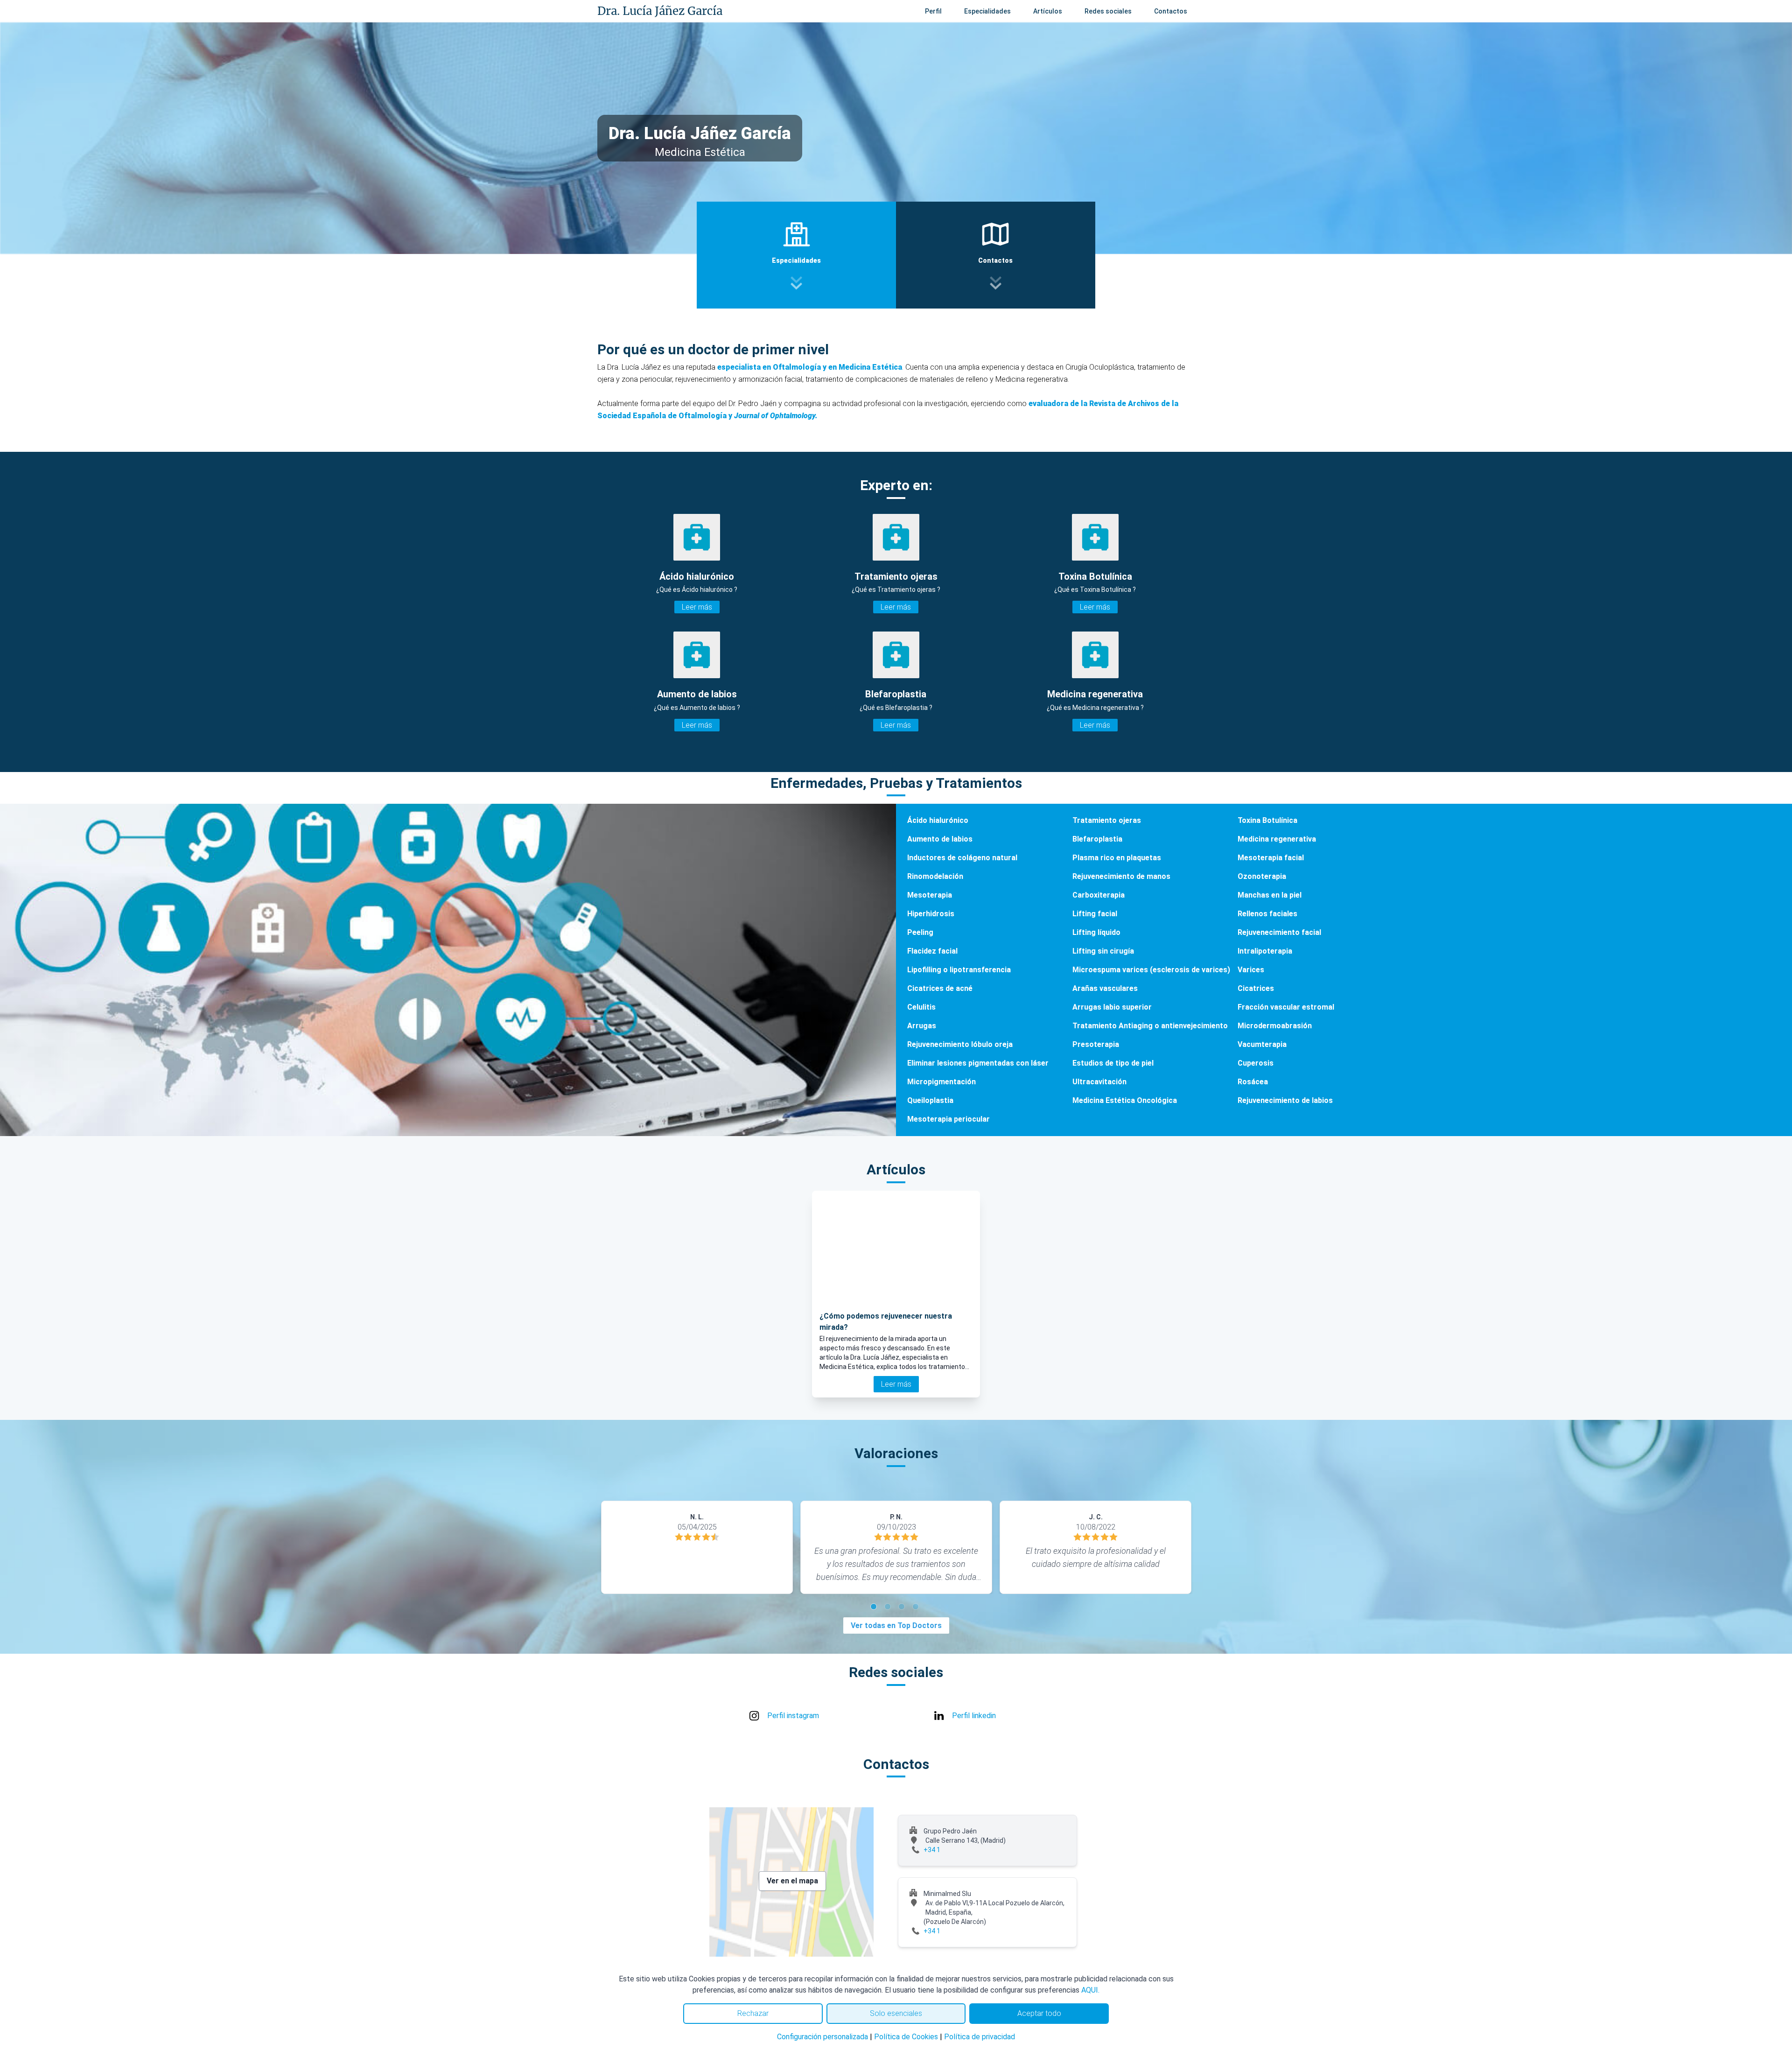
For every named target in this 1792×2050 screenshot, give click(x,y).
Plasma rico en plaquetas (1117, 858)
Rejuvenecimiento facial (1279, 932)
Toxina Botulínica (1267, 820)
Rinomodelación (935, 876)
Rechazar (753, 2013)
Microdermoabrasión (1275, 1026)
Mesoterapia (930, 895)
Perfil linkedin (974, 1716)
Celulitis (921, 1007)
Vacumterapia (1262, 1044)
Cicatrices (1256, 988)
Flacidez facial (932, 951)
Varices (1251, 970)
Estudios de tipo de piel (1113, 1063)
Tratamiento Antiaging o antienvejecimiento (1150, 1026)
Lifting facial (1095, 914)
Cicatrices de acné (940, 988)
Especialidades (987, 11)
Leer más (697, 607)
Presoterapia (1096, 1044)
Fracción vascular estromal (1286, 1007)
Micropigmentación (941, 1082)
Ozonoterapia (1262, 876)
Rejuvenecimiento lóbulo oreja (960, 1044)
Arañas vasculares (1105, 988)
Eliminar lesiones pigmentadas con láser (978, 1063)
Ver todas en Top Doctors (896, 1625)
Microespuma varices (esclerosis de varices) (1151, 970)
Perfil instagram (793, 1716)
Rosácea (1253, 1082)
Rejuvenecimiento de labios (1285, 1100)
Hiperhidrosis (931, 914)
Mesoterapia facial (1271, 858)
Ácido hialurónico (938, 820)
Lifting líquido (1096, 932)
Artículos (1048, 11)
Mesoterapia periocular (948, 1119)
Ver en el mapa (792, 1881)
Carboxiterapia (1099, 895)
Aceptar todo (1039, 2013)
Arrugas (922, 1026)
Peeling (920, 932)
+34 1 (932, 1850)
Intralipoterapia (1265, 951)
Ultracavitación (1099, 1082)
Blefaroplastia (1097, 839)
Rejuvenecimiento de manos (1121, 876)
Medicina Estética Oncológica (1125, 1100)
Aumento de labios (940, 839)
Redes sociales (1108, 11)
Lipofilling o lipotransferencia (959, 970)
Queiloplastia (930, 1100)
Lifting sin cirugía (1103, 951)
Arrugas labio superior (1112, 1007)
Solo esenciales (896, 2013)
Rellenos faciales (1267, 914)
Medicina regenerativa (1277, 839)
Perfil (933, 11)
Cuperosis (1256, 1063)
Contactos (1171, 11)
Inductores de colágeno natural (962, 858)
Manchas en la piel (1270, 895)
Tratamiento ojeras (1107, 820)
